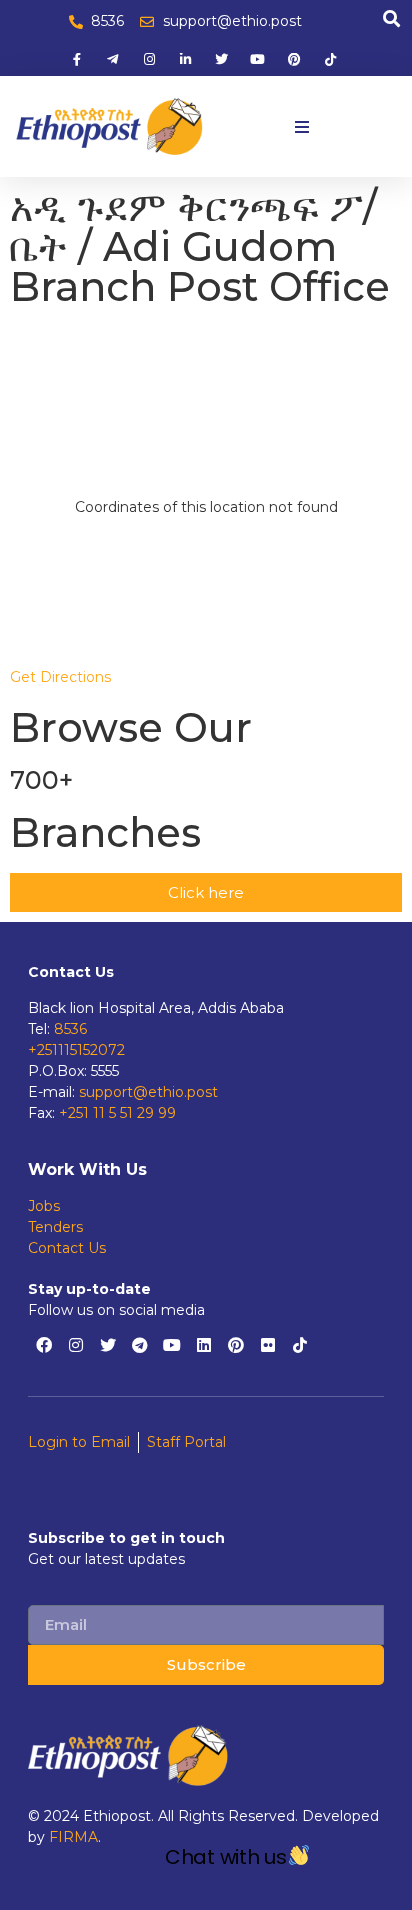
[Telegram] (140, 1345)
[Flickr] (268, 1345)
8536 (70, 1029)
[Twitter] (108, 1345)
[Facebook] (44, 1345)
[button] (302, 127)
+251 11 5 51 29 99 (117, 1113)
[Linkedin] (204, 1345)
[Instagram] (76, 1345)
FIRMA (73, 1837)
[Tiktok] (300, 1345)
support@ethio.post (148, 1092)
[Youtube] (172, 1345)
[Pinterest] (236, 1345)
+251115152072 (76, 1050)
